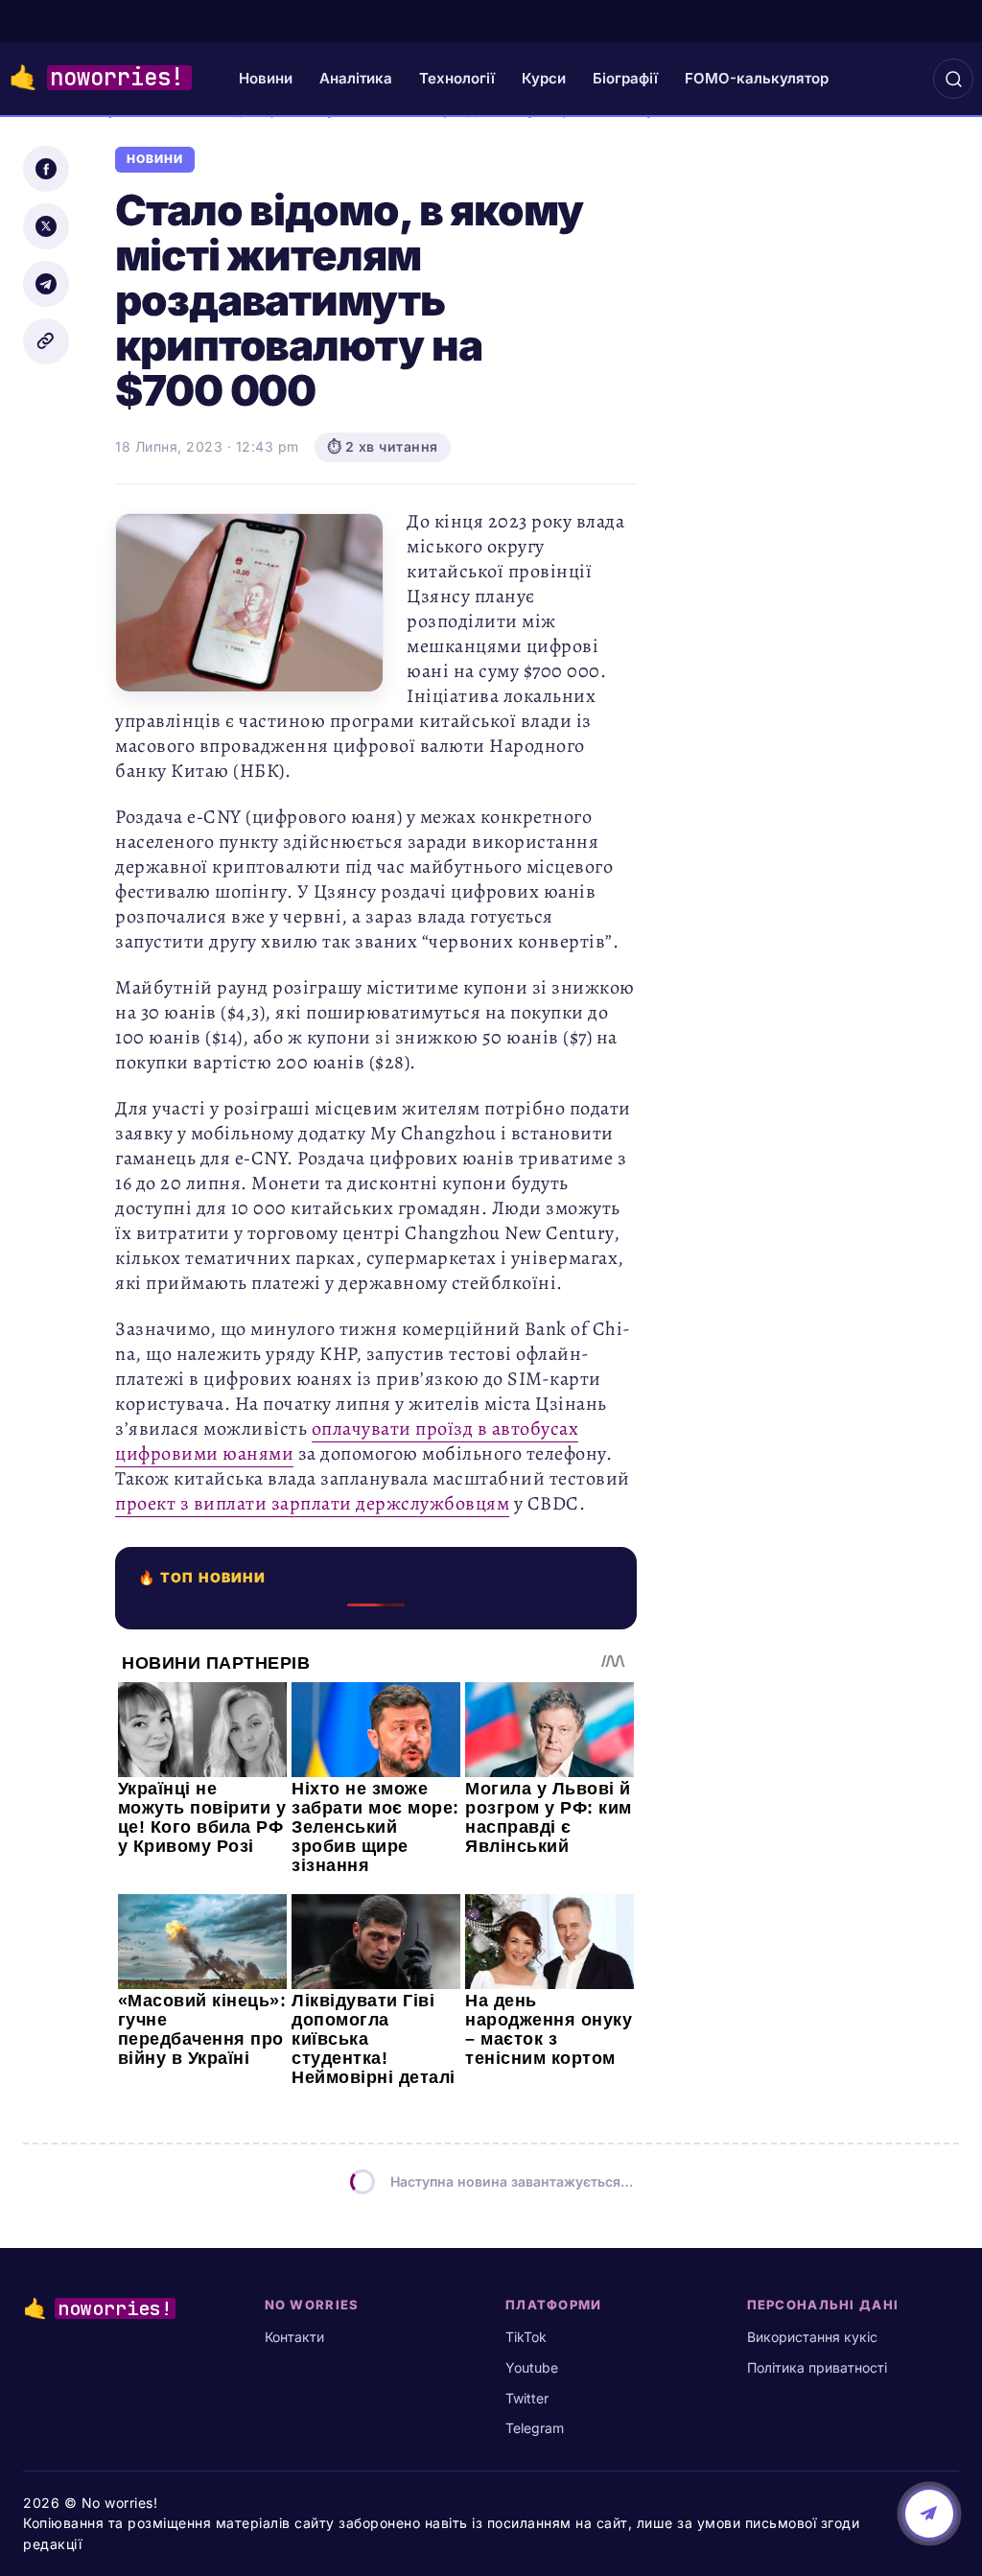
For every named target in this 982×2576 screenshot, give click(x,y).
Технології (457, 78)
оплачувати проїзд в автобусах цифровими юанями (347, 1441)
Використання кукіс (812, 2337)
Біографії (625, 78)
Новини (266, 78)
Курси (544, 78)
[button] (953, 79)
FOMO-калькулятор (757, 78)
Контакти (294, 2337)
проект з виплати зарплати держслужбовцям (312, 1503)
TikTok (526, 2337)
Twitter (527, 2398)
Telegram (535, 2428)
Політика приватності (817, 2367)
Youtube (532, 2367)
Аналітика (356, 78)
